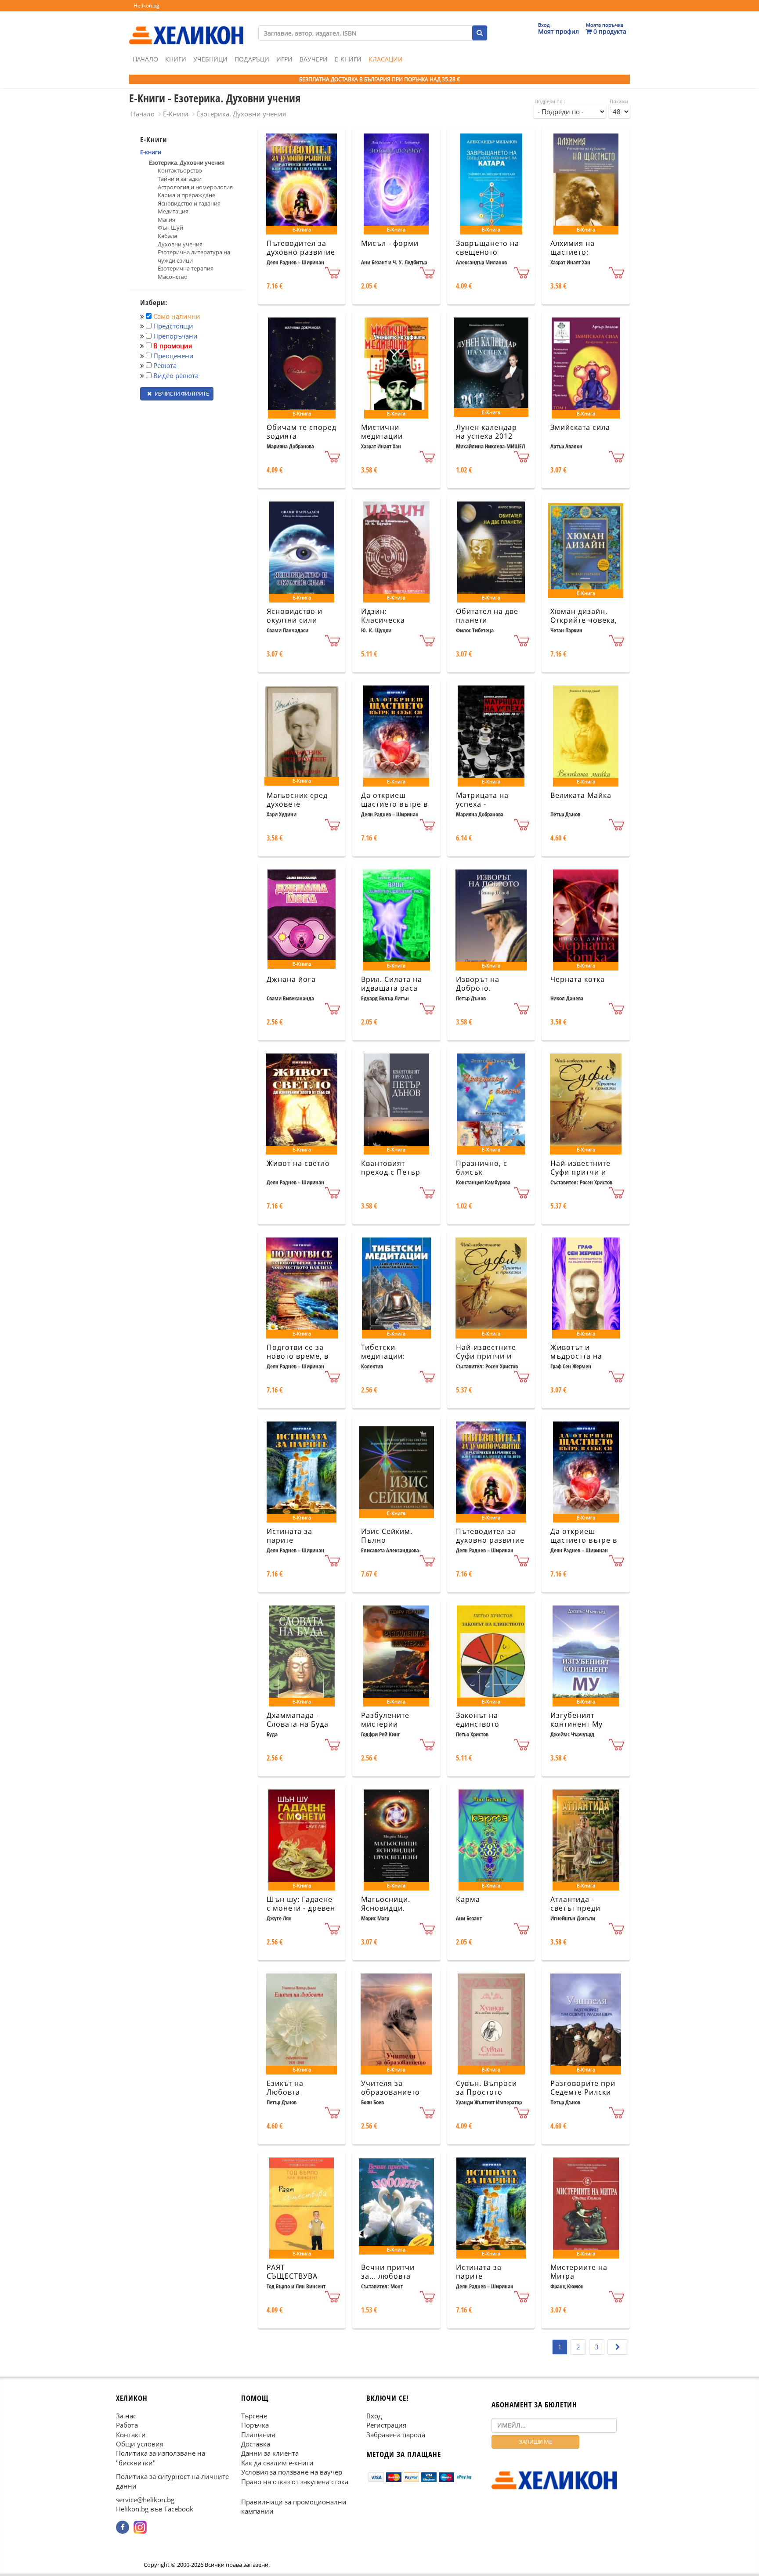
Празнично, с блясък (482, 1168)
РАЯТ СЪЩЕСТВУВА (292, 2272)
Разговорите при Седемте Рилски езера (583, 2093)
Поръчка (255, 2425)
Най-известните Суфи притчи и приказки (580, 1173)
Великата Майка (581, 795)
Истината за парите (289, 1536)
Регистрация (386, 2425)
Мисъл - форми (390, 243)
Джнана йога (291, 979)
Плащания (258, 2435)
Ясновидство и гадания (189, 203)
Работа (127, 2425)
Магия (166, 220)
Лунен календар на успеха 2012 (486, 432)
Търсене (254, 2416)
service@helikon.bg (145, 2500)
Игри (284, 59)
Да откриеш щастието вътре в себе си (394, 805)
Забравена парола (396, 2435)
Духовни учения (180, 244)
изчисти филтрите (181, 393)
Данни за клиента (270, 2453)
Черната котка (578, 979)
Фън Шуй (170, 227)
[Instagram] (140, 2527)
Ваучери (314, 59)
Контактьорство (180, 170)
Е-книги (151, 152)
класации (386, 59)
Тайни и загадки (180, 179)
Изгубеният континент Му (576, 1720)
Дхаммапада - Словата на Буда (298, 1720)
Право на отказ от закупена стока (295, 2482)
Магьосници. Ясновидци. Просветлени (386, 1909)
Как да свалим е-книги (277, 2463)
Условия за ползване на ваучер (292, 2472)
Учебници (210, 59)
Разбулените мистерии (385, 1720)
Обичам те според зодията (302, 432)
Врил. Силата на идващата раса (392, 984)
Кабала (167, 236)
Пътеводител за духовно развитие (301, 248)
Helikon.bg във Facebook (155, 2509)
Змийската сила (580, 427)
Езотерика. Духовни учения (241, 114)
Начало (145, 59)
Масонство (173, 277)
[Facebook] (123, 2527)
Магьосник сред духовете (297, 800)
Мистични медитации (382, 432)
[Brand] (186, 27)
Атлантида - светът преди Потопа (575, 1909)
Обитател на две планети (487, 616)
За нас (126, 2416)
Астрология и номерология (195, 187)
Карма (468, 1899)
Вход (374, 2416)
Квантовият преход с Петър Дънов (391, 1173)
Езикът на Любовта (285, 2088)
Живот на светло (298, 1163)
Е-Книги (348, 59)
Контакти (131, 2435)
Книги (176, 59)
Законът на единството (478, 1720)
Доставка (256, 2444)
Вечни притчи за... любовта (388, 2272)
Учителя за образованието (390, 2088)
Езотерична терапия (186, 268)
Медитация (173, 211)
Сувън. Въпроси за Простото (486, 2088)
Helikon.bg (146, 5)
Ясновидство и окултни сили (295, 616)
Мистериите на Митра (579, 2272)
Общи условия (140, 2444)
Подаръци (252, 59)
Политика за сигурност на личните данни (172, 2481)
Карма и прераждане (186, 195)
